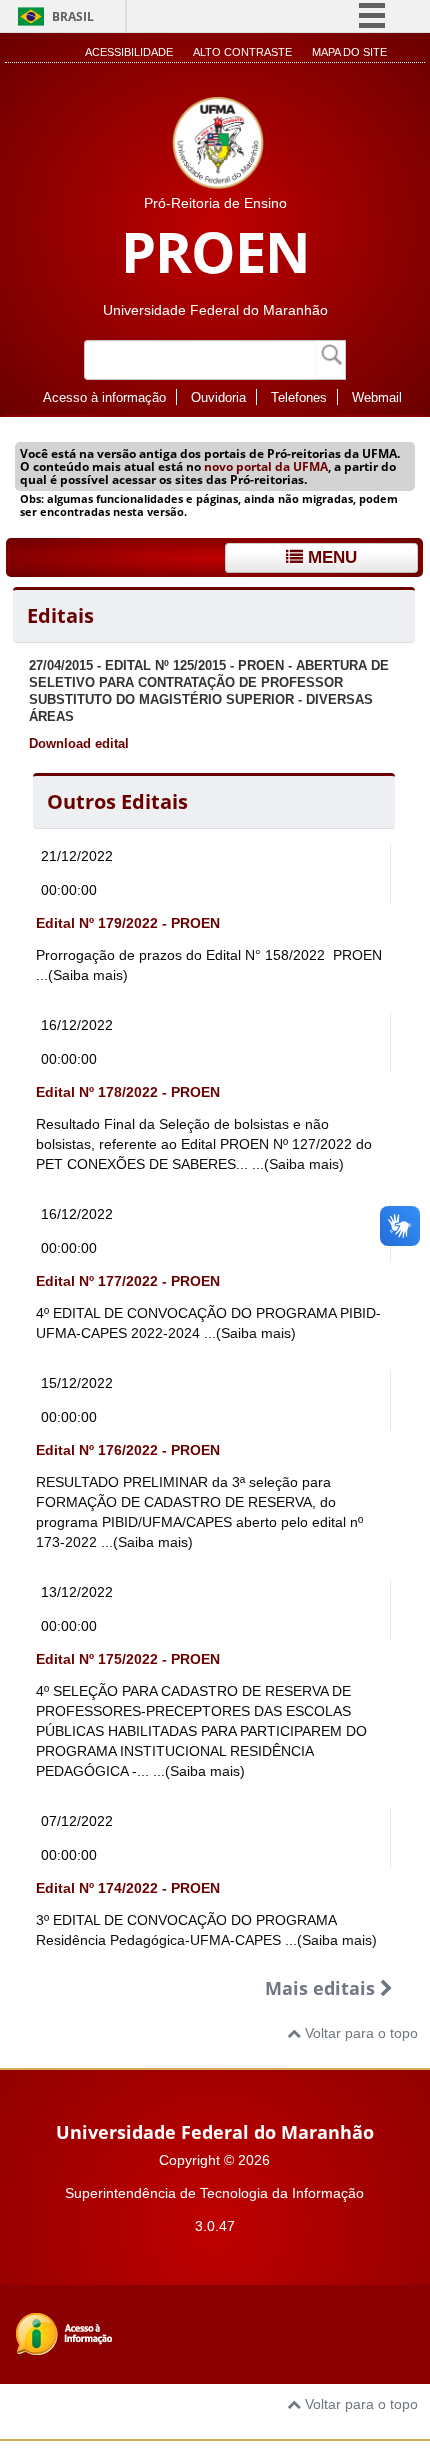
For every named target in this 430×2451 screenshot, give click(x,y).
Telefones (299, 398)
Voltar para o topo (359, 2033)
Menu (330, 557)
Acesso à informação (104, 398)
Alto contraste (242, 52)
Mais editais (322, 1988)
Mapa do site (349, 52)
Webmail (377, 398)
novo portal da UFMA (266, 466)
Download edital (79, 744)
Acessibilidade (129, 52)
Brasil (73, 16)
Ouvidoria (218, 398)
